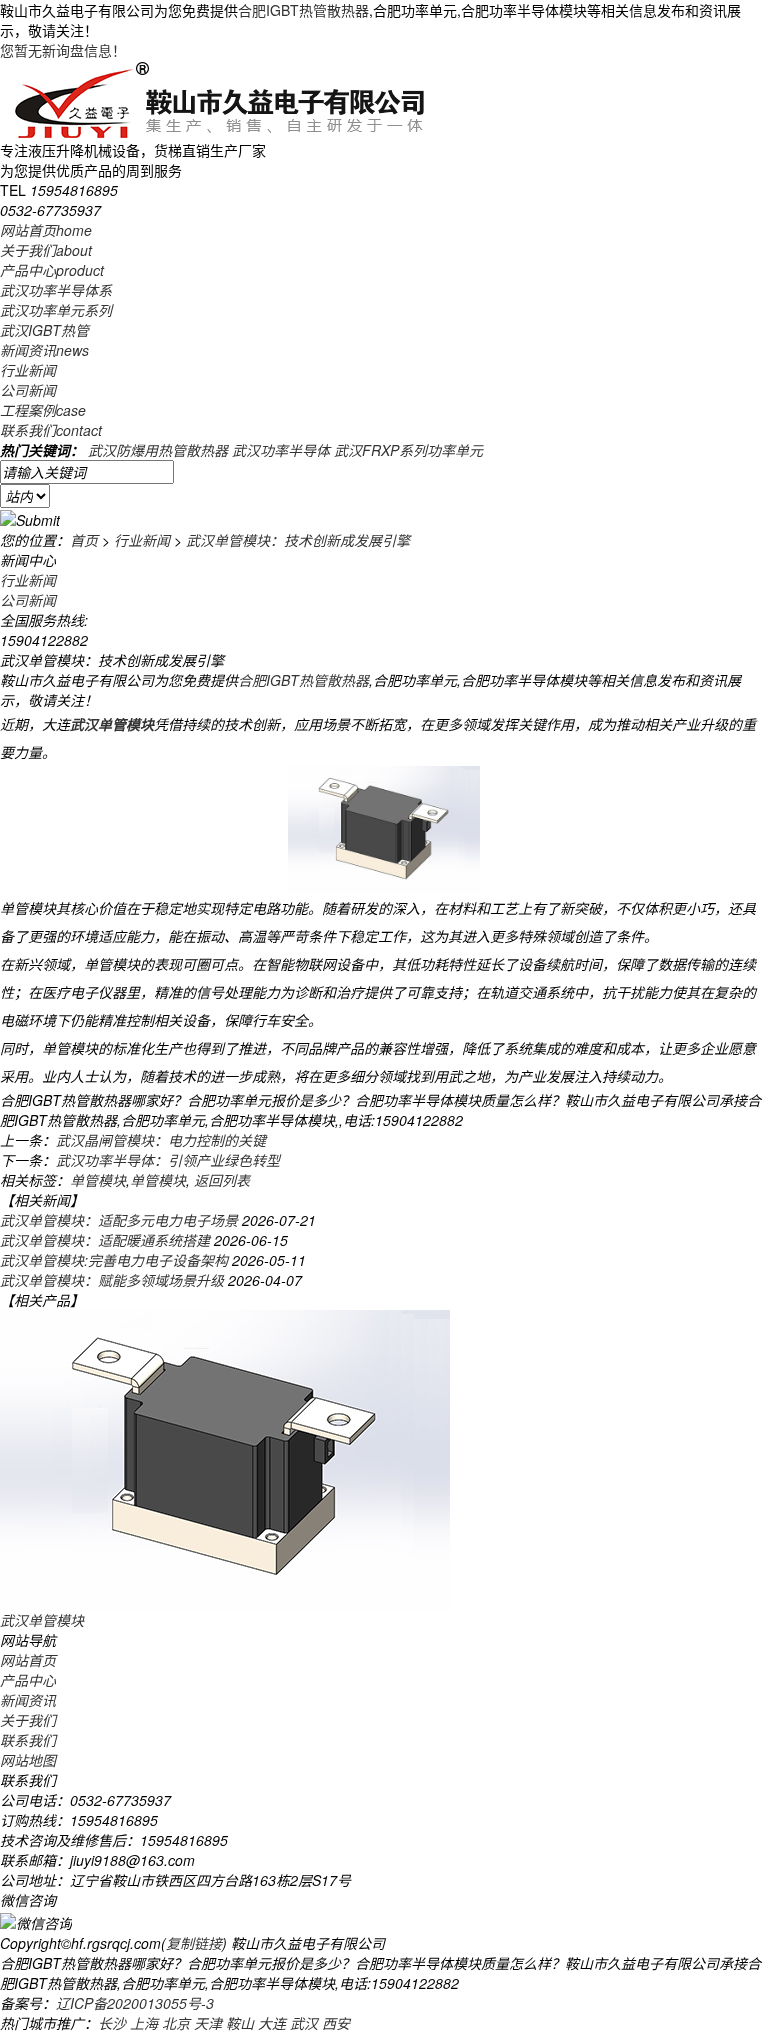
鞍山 (240, 2023)
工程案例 (43, 410)
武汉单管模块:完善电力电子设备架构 (114, 1260)
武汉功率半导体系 (56, 290)
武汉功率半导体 (281, 450)
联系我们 (51, 430)
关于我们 (46, 250)
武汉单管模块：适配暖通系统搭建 (105, 1240)
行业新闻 (28, 370)
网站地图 (28, 1760)
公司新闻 (28, 390)
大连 (272, 2023)
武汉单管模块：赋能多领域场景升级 (112, 1280)
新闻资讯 (44, 350)
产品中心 (52, 270)
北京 (176, 2023)
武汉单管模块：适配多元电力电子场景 (119, 1220)
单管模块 (98, 1180)
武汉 (304, 2023)
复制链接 (194, 1943)
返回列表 (222, 1180)
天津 (208, 2023)
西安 (336, 2023)
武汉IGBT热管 (44, 330)
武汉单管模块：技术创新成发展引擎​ (298, 540)
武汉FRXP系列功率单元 (408, 450)
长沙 (112, 2023)
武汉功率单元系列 (56, 310)
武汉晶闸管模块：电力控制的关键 (161, 1140)
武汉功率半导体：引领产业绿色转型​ (168, 1160)
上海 (144, 2023)
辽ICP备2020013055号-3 (135, 2003)
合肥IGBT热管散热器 (303, 10)
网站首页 (46, 230)
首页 (84, 540)
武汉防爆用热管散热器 (158, 450)
